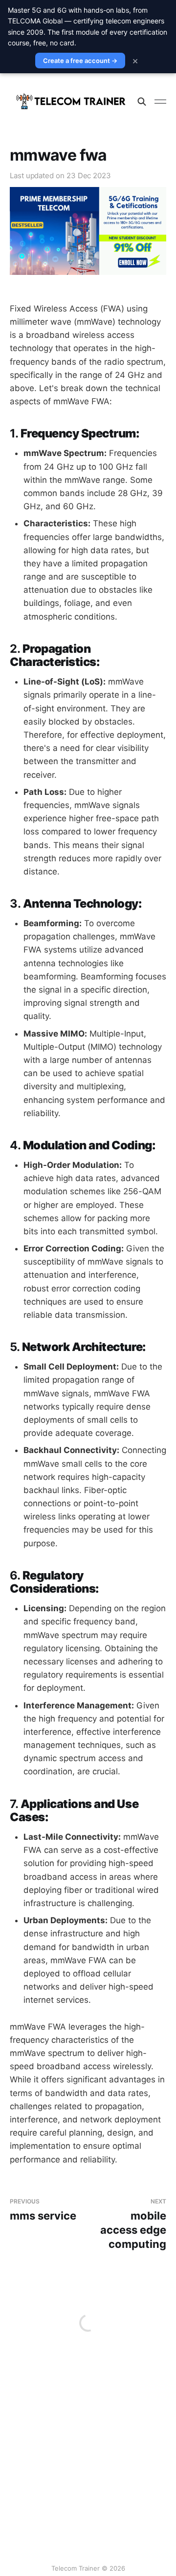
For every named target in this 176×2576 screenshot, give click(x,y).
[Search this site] (142, 102)
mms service (43, 2210)
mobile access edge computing (133, 2224)
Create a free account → (80, 61)
